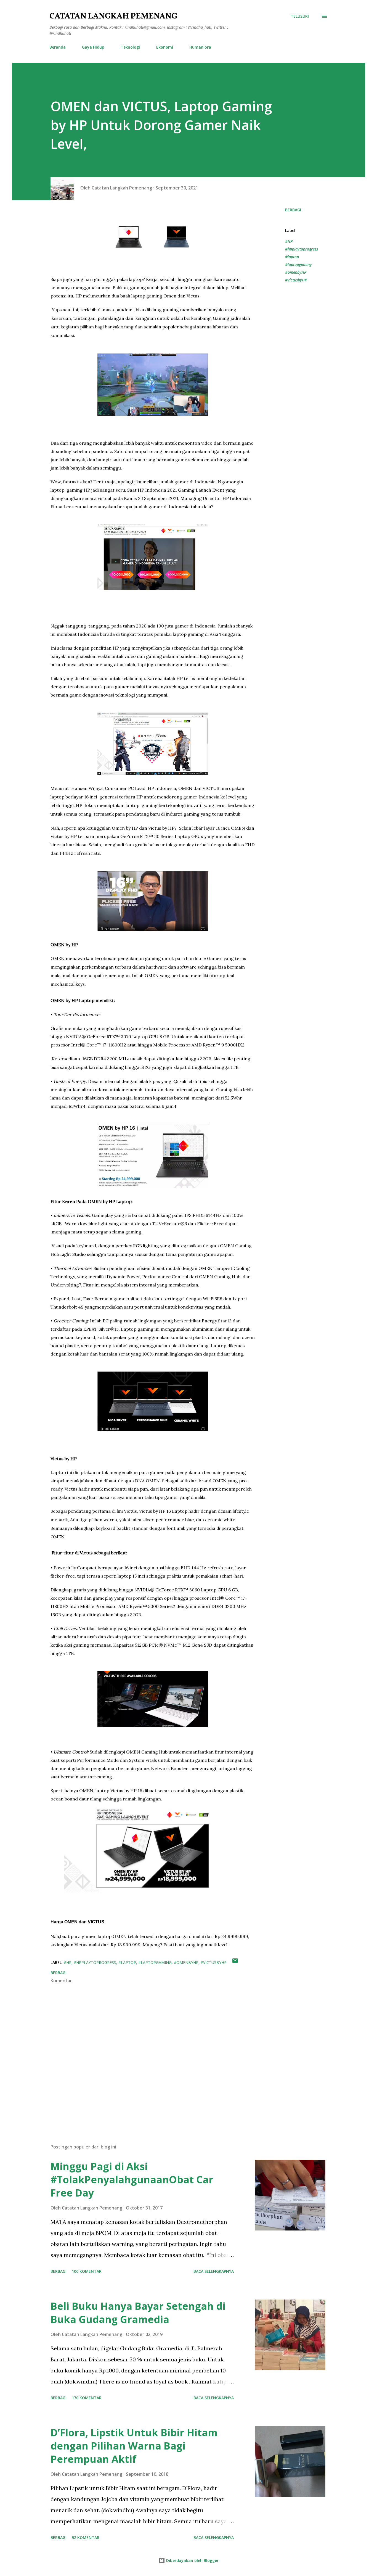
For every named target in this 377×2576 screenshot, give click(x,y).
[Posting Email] (235, 1962)
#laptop (292, 257)
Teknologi (130, 47)
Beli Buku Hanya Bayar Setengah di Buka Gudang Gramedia (138, 2313)
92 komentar (86, 2537)
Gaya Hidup (93, 47)
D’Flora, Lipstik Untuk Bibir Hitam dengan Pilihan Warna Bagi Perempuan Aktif (134, 2446)
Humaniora (200, 47)
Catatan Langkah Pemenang (113, 16)
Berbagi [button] (293, 210)
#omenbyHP (296, 272)
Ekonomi (165, 47)
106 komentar (87, 2271)
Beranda (58, 47)
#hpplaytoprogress (302, 249)
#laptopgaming (298, 264)
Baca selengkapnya (214, 2271)
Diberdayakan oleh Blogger (192, 2560)
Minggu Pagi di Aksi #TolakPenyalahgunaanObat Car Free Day (132, 2180)
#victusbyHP (296, 280)
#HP (289, 241)
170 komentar (87, 2398)
